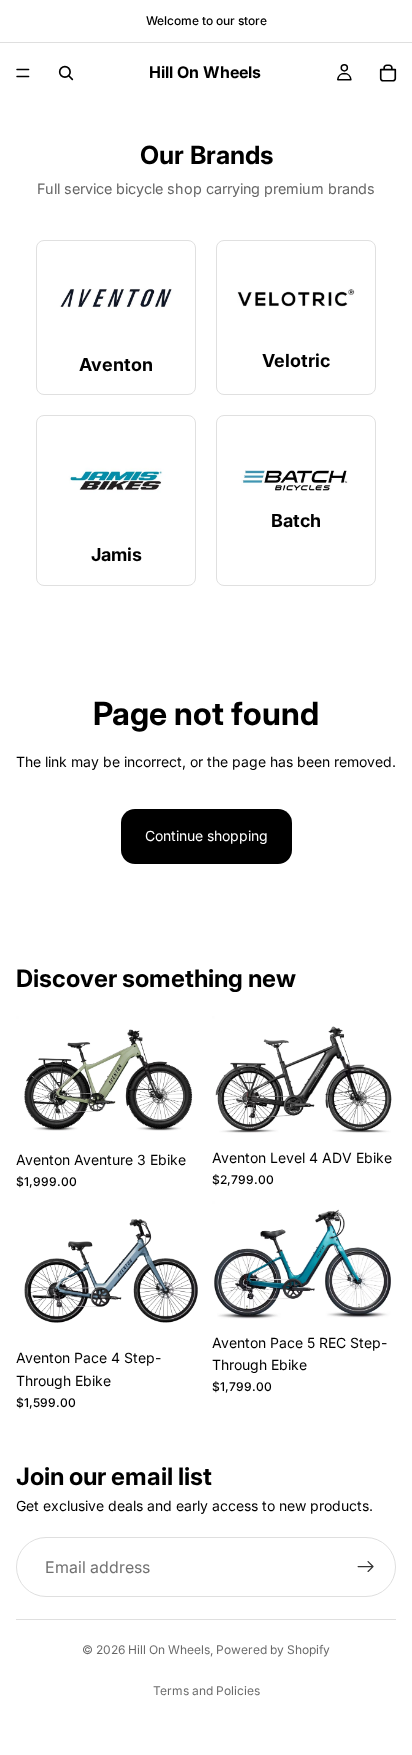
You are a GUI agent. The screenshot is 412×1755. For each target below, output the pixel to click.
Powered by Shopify (273, 1649)
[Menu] (23, 73)
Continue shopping (206, 835)
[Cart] (388, 73)
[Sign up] (366, 1568)
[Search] (66, 73)
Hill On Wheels (169, 1649)
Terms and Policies (206, 1690)
